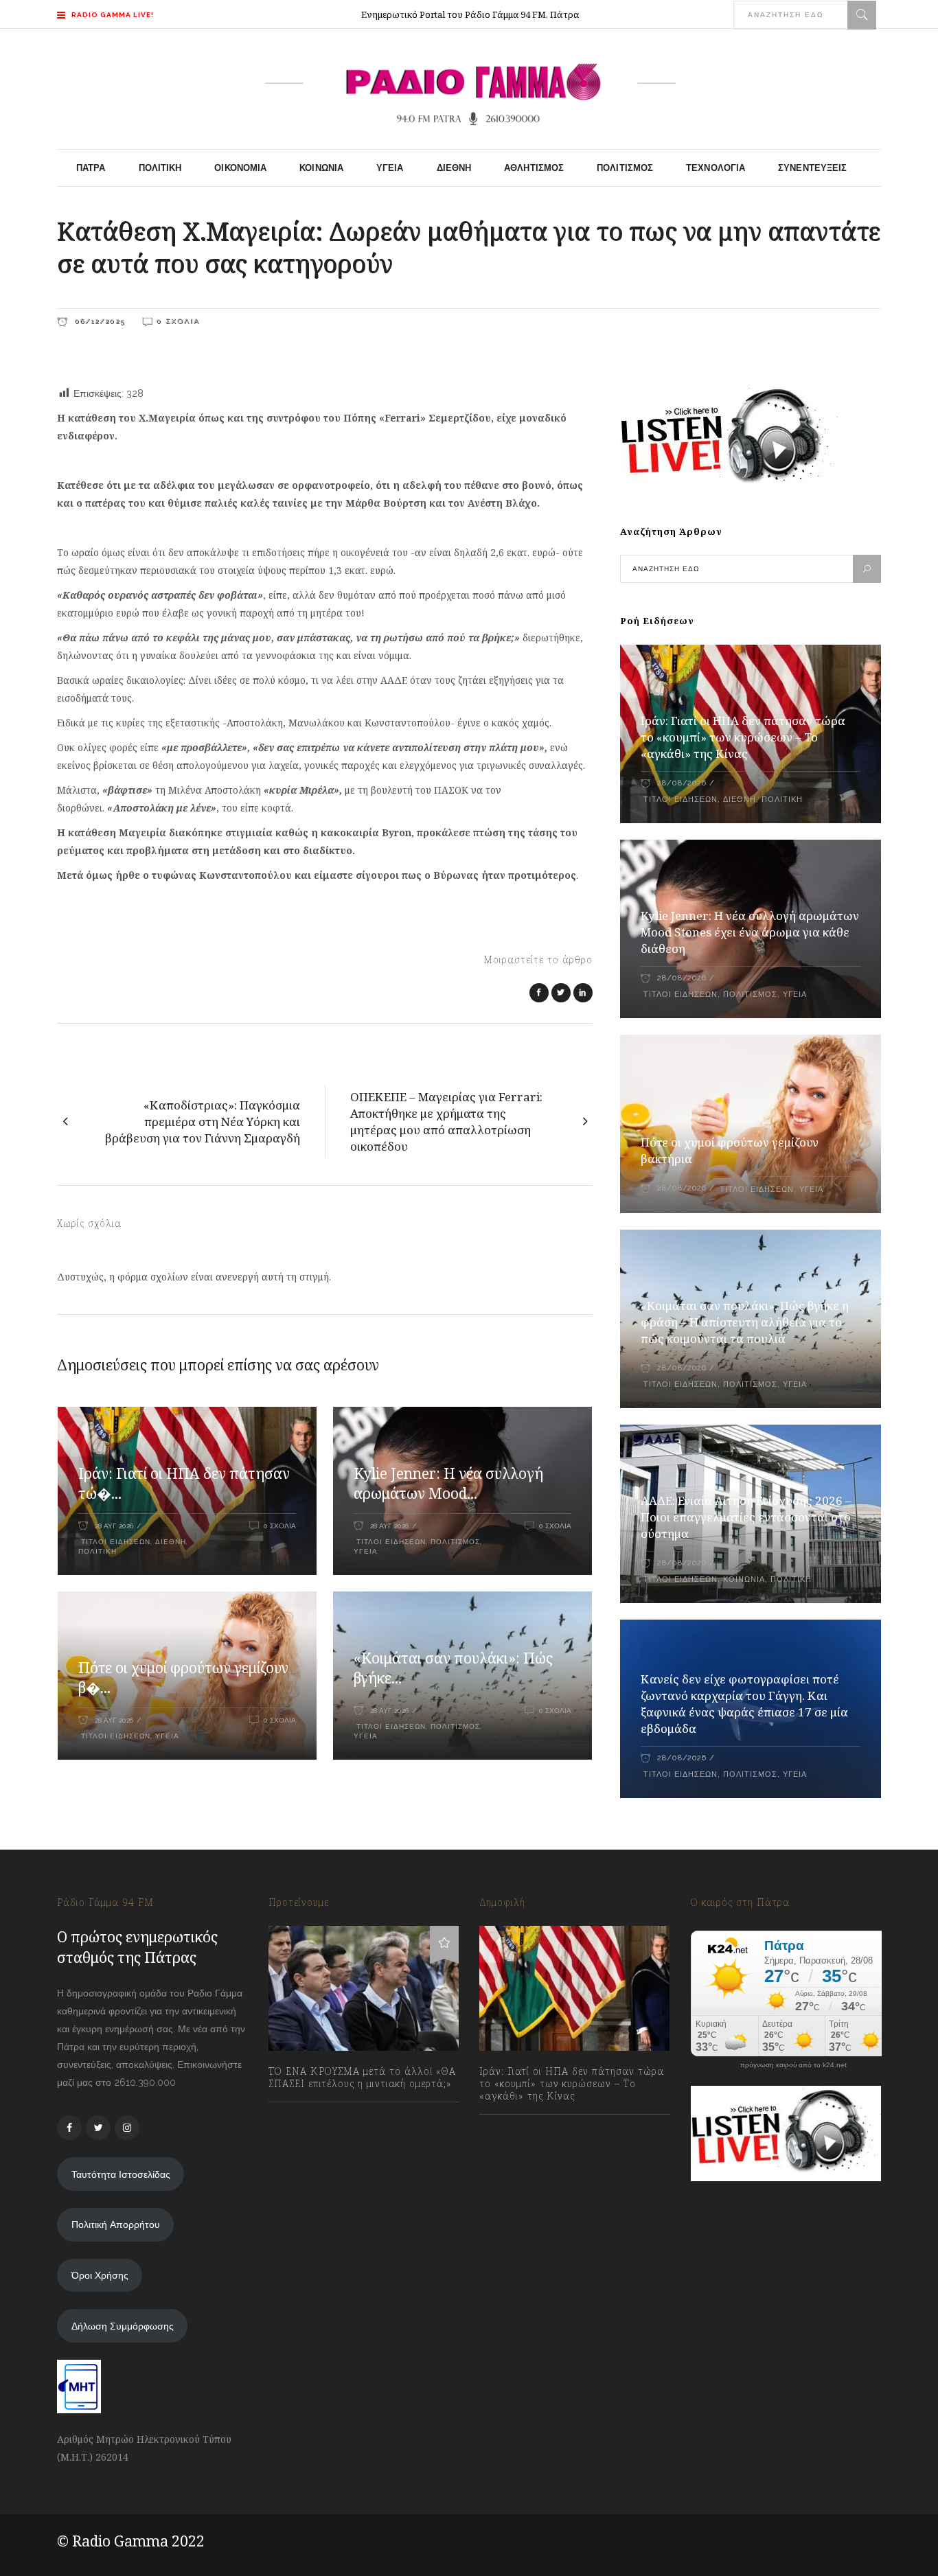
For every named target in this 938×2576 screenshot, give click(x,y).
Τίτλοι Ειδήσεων (114, 1542)
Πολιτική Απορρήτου (116, 2224)
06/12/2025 (98, 321)
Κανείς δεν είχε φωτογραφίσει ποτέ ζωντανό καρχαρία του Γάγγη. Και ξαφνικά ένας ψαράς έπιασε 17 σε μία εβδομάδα (744, 1704)
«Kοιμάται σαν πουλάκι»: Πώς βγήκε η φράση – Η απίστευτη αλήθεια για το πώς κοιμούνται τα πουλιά (745, 1322)
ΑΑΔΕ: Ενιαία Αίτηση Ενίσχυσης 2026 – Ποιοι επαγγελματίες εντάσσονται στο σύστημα (746, 1517)
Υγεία (366, 1551)
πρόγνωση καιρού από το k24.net (793, 2065)
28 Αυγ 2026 (114, 1526)
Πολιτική (98, 1551)
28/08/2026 (682, 783)
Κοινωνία (744, 1579)
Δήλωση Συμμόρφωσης (123, 2326)
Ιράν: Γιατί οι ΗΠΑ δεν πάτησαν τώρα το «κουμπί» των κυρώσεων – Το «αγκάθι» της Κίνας (743, 737)
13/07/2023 (306, 2114)
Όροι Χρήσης (100, 2275)
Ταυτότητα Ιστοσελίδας (121, 2174)
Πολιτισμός (455, 1542)
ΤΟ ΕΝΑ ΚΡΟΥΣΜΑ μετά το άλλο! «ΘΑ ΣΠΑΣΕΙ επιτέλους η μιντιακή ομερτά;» (362, 2078)
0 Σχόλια (178, 321)
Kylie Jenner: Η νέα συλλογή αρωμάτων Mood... (448, 1484)
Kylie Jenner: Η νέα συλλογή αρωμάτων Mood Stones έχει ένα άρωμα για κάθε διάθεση (750, 932)
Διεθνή (171, 1542)
